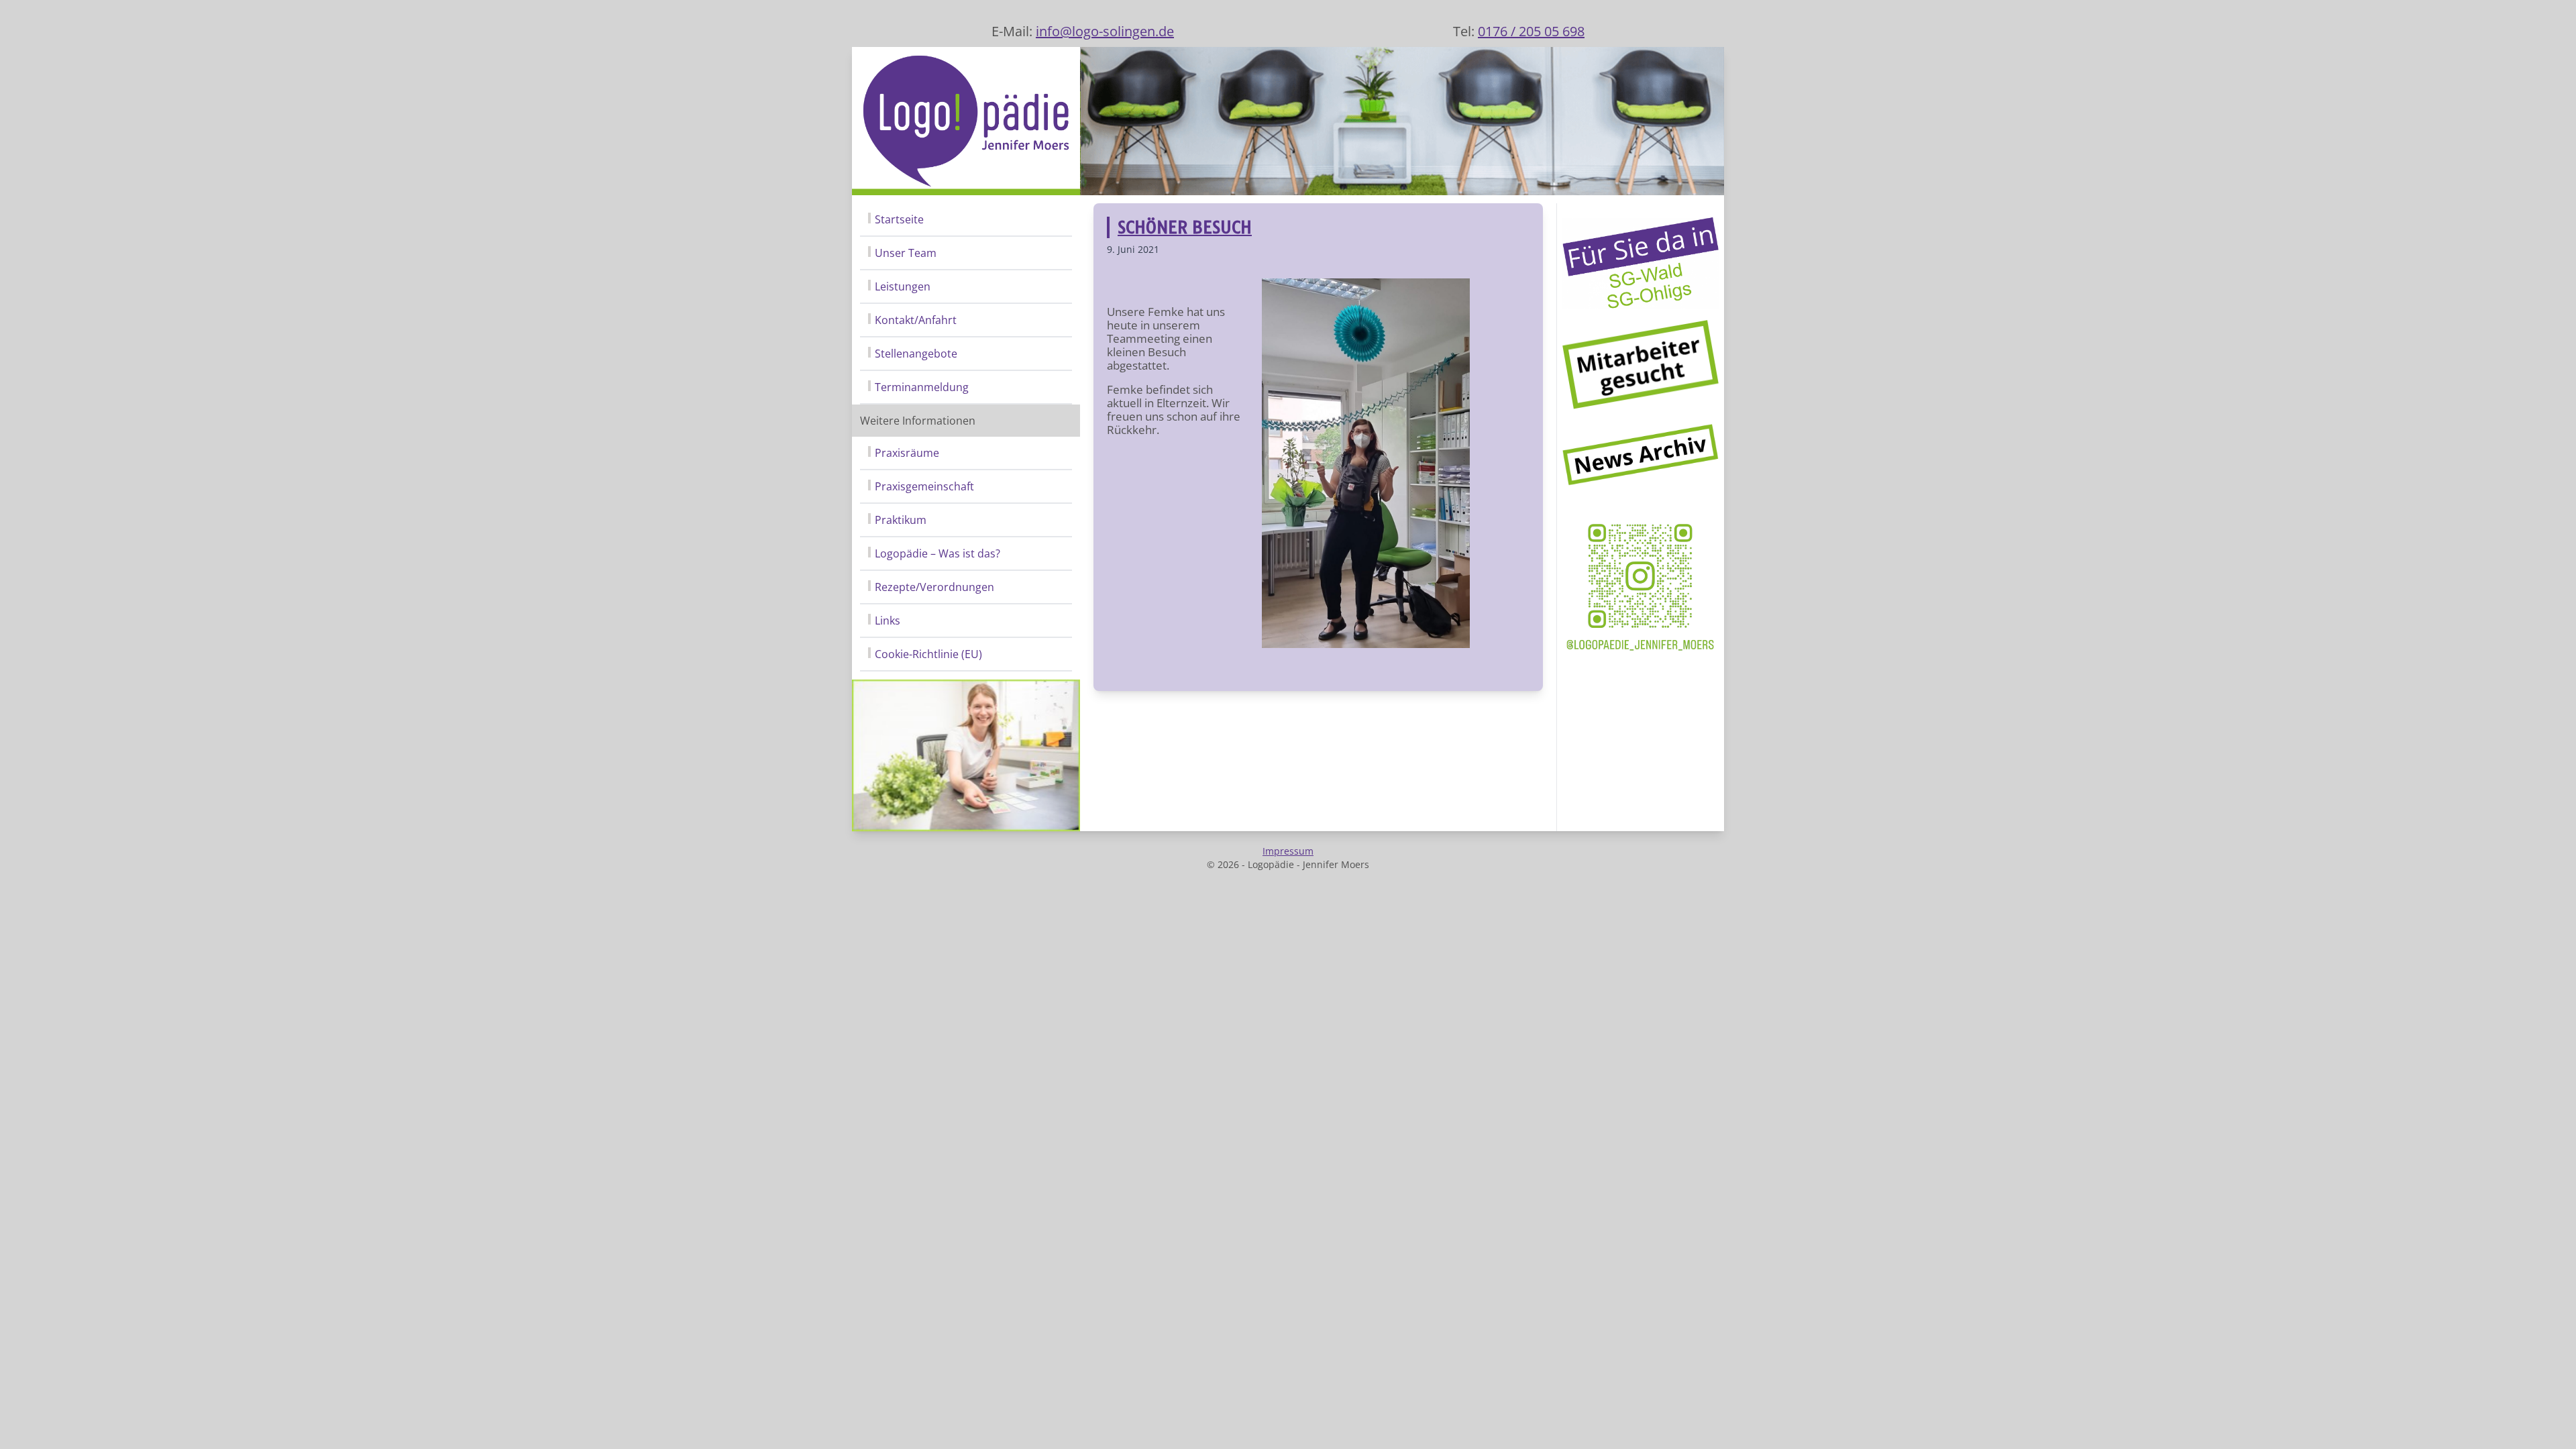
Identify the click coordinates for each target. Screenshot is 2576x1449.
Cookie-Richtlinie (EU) (928, 654)
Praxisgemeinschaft (924, 486)
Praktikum (901, 520)
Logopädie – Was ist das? (937, 553)
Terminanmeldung (922, 387)
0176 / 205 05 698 (1531, 31)
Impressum (1288, 851)
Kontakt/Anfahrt (916, 320)
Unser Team (906, 253)
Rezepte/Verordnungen (934, 587)
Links (888, 621)
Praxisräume (907, 453)
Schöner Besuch (1185, 227)
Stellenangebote (916, 354)
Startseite (899, 219)
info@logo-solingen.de (1105, 31)
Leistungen (903, 286)
